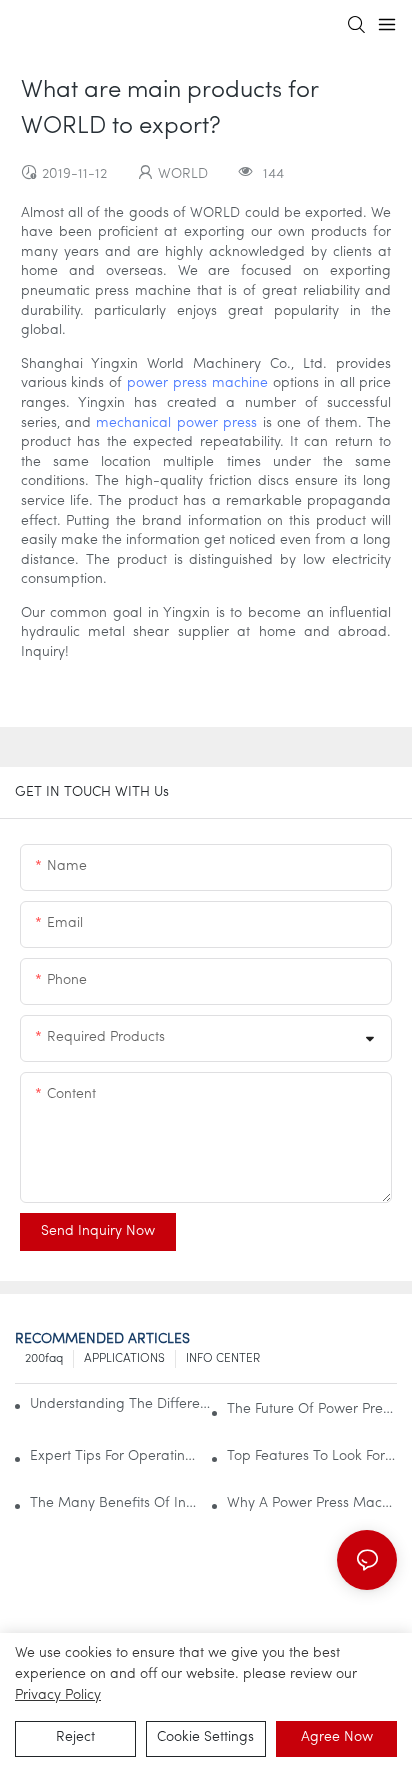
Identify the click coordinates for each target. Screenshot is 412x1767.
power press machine (197, 383)
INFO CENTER (223, 1359)
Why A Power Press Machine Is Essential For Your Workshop (312, 1503)
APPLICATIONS (124, 1359)
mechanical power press (176, 423)
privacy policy (58, 1695)
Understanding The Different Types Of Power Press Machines (124, 1404)
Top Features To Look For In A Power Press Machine (312, 1456)
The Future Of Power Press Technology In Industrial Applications (312, 1409)
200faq (44, 1359)
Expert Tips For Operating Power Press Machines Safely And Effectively (115, 1456)
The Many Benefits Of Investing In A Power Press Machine (115, 1503)
